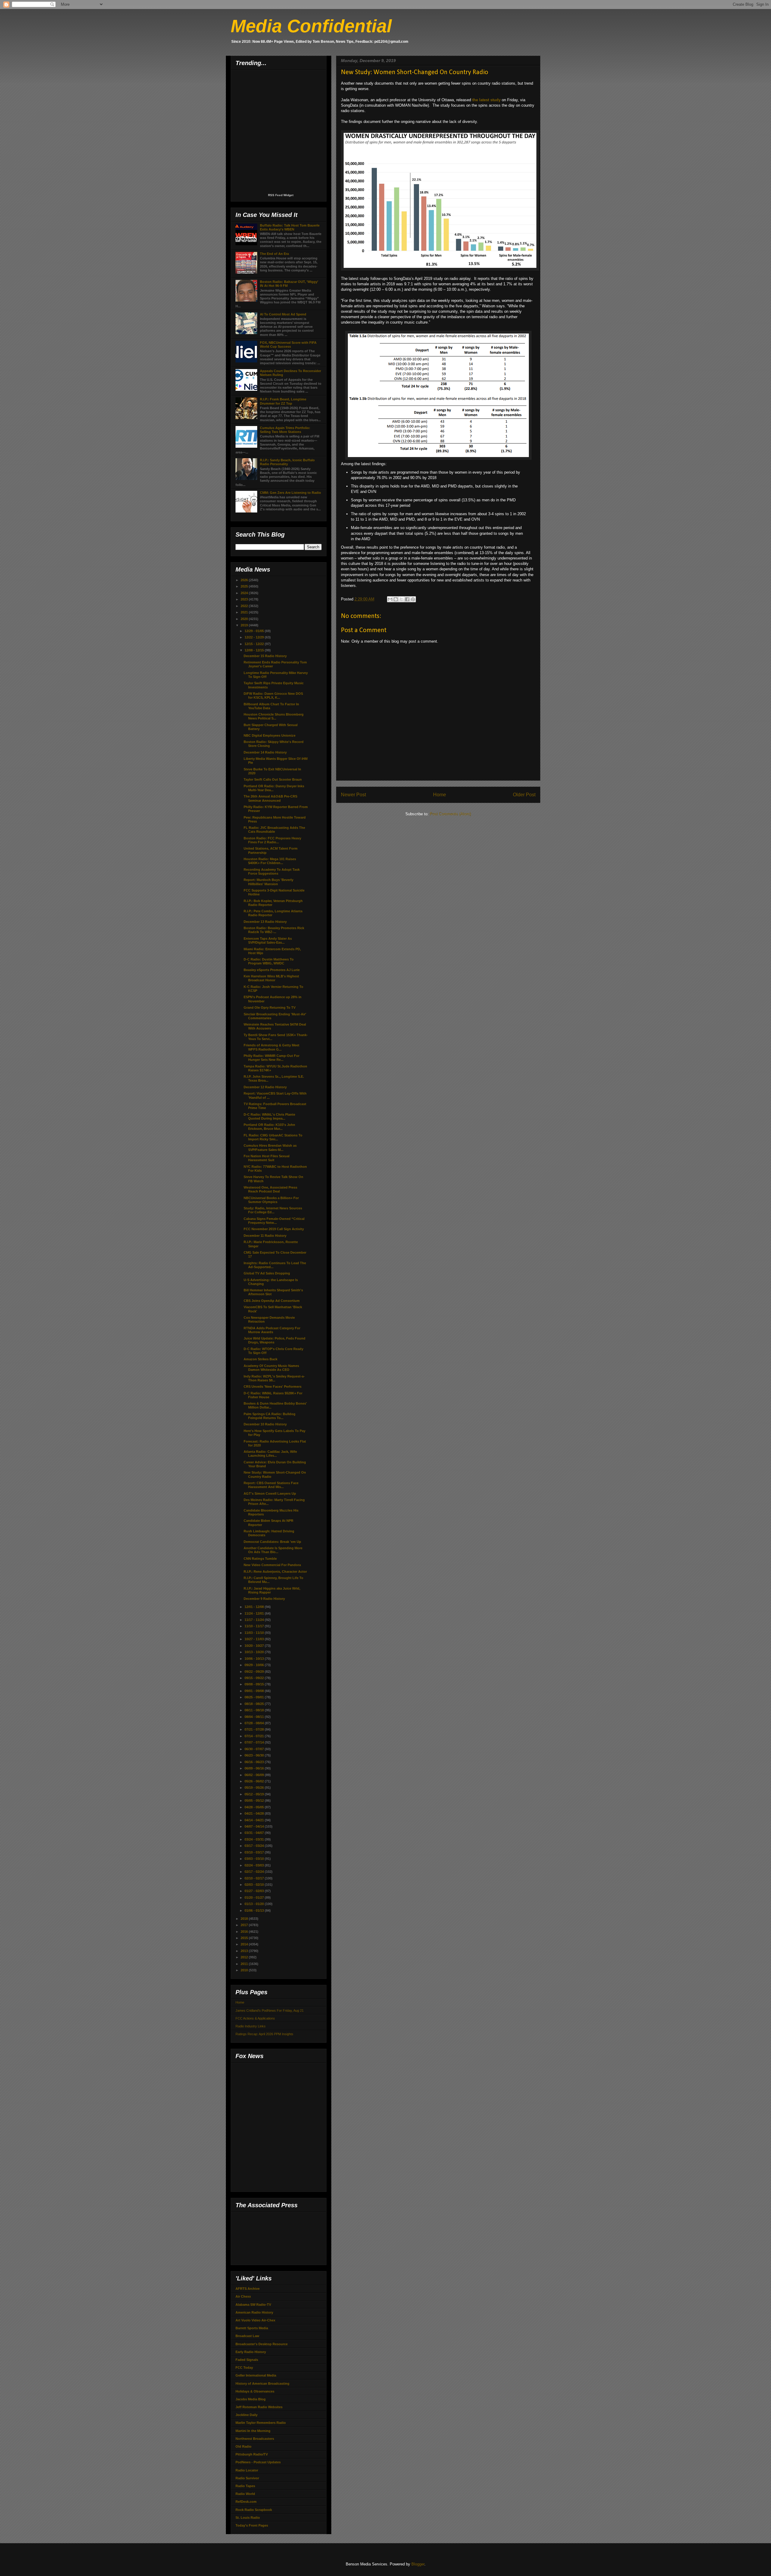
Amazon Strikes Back (261, 1359)
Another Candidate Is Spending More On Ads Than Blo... (273, 1550)
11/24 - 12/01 (255, 1613)
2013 (245, 1951)
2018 (245, 1919)
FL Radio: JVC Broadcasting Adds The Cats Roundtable (274, 830)
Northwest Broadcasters (255, 2439)
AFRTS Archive (248, 2289)
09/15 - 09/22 (255, 1678)
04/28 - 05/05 (255, 1807)
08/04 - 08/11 (255, 1717)
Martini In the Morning (253, 2431)
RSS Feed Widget (281, 195)
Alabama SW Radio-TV (253, 2305)
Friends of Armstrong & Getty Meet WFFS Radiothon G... (272, 1047)
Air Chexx (243, 2296)
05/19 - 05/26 (255, 1788)
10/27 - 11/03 (255, 1639)
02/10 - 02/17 (255, 1878)
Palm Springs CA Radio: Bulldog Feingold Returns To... (270, 1416)
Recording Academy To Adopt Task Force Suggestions (272, 871)
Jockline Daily (247, 2415)
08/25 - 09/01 (255, 1697)
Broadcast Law (247, 2336)
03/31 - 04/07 (255, 1833)
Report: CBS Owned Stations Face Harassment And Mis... (271, 1485)
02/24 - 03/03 (255, 1865)
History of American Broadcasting (262, 2383)
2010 (245, 1970)
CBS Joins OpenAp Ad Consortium (272, 1301)
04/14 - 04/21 (255, 1820)
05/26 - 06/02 (255, 1781)
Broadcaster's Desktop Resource (262, 2344)
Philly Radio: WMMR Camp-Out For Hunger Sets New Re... (272, 1058)
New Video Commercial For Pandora (272, 1565)
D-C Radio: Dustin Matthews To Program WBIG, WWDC (269, 961)
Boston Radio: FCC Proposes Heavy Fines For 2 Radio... (272, 840)
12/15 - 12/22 (255, 644)
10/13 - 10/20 (255, 1652)
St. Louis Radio (248, 2518)
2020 (245, 619)
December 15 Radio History (265, 656)
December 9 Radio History (264, 1599)
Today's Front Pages (252, 2525)
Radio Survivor (247, 2478)
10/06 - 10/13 (255, 1659)
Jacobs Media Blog (251, 2399)
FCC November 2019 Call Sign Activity (274, 1229)
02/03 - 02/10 (255, 1885)
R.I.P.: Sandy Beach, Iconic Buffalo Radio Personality (287, 462)
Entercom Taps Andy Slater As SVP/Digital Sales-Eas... (268, 940)
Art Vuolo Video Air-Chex (255, 2320)
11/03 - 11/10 (255, 1633)
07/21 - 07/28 (255, 1729)
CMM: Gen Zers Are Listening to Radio (290, 493)
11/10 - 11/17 (255, 1626)
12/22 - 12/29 (255, 637)
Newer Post (353, 795)
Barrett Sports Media (252, 2328)
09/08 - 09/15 (255, 1684)
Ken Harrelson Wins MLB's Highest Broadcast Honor (271, 978)
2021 (245, 612)
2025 (245, 586)
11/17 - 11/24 (255, 1620)
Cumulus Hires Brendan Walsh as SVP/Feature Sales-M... (270, 1147)
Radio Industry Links (251, 2026)
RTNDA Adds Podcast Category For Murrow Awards (272, 1330)
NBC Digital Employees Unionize (270, 735)
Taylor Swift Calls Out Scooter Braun (273, 779)
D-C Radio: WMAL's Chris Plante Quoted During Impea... (269, 1116)
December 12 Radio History (265, 1087)
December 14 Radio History (265, 752)
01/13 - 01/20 (255, 1904)
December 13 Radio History (265, 922)
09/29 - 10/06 (255, 1665)
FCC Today (244, 2368)
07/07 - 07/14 (255, 1742)
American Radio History (254, 2312)
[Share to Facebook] (407, 599)
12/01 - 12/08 (255, 1607)
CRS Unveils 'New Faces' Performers (273, 1387)
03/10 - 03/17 (255, 1852)
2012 (245, 1957)
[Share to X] (401, 599)
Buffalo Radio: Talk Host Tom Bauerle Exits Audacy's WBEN (290, 227)
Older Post (524, 795)
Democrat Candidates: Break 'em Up (272, 1542)
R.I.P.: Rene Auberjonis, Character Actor (275, 1572)
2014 (245, 1944)
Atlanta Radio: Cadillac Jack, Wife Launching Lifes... (270, 1454)
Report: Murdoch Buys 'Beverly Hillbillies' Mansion (268, 882)
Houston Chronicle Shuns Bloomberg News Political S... (274, 716)
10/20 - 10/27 (255, 1646)
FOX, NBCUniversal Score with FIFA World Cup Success (288, 345)
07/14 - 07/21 (255, 1736)
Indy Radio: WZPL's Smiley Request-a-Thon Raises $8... (274, 1378)
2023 (245, 599)
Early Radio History (251, 2352)
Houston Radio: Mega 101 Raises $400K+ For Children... (270, 861)
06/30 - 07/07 (255, 1749)
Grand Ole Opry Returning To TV (270, 1008)
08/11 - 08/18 (255, 1710)
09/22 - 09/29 (255, 1672)
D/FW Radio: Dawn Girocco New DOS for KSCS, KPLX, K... (273, 696)
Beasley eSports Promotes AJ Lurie (272, 970)
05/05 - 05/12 (255, 1800)
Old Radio (243, 2446)
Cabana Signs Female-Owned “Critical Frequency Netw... (274, 1221)
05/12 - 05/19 (255, 1794)
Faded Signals (247, 2360)
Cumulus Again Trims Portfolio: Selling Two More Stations (285, 430)
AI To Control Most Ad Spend (283, 314)
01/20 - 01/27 (255, 1898)
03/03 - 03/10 (255, 1859)
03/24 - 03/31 (255, 1839)
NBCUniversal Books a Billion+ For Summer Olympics (271, 1200)
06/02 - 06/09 (255, 1775)
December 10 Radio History (265, 1424)
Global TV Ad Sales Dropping (267, 1273)
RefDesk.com (246, 2502)
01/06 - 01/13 (255, 1910)
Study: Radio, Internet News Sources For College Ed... (273, 1210)
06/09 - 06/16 (255, 1768)
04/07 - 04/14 (255, 1826)
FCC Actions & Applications (255, 2018)
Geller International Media (256, 2375)
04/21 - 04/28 (255, 1813)
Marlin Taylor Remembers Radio (261, 2423)
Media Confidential (311, 26)
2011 (245, 1964)
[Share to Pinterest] (413, 599)
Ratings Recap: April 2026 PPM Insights (264, 2034)
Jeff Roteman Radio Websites (259, 2407)
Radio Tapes (245, 2486)
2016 (245, 1932)
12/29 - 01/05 (255, 631)
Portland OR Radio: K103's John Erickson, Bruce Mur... (269, 1127)
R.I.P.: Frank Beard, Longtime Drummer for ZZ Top (283, 401)
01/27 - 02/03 (255, 1891)
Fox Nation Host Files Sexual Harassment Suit (267, 1158)
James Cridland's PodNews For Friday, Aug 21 (270, 2010)
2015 (245, 1938)
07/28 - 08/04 (255, 1723)
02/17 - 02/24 (255, 1872)
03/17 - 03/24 (255, 1846)
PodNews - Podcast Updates (258, 2462)
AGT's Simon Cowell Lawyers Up (270, 1493)
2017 (245, 1925)
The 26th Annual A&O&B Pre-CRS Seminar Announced (270, 798)
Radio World (245, 2494)
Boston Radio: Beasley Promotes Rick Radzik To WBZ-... (274, 930)
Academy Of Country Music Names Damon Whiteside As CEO (271, 1368)
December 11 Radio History (265, 1236)
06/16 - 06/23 (255, 1762)
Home (440, 795)
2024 (245, 593)
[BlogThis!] (396, 599)
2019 (245, 625)
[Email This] (390, 599)
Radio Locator (247, 2470)
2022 (245, 606)
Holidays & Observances (255, 2391)
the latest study (486, 100)
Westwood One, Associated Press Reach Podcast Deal (270, 1189)
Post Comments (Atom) (450, 814)
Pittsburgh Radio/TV (252, 2454)
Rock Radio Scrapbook (254, 2510)
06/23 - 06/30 (255, 1755)
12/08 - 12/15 (255, 650)
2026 (245, 580)
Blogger (418, 2564)
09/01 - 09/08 (255, 1691)
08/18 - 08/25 (255, 1704)
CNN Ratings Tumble (260, 1559)
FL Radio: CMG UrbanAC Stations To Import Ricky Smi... (273, 1137)
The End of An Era (274, 254)
